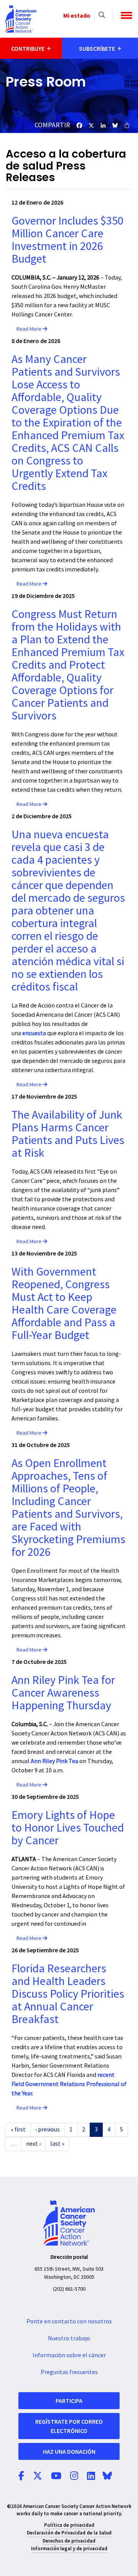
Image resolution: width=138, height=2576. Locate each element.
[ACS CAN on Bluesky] (107, 2476)
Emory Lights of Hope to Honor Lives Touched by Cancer (68, 1828)
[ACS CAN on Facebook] (21, 2476)
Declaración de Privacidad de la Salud (69, 2533)
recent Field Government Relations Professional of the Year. (69, 2084)
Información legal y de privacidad (69, 2549)
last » (57, 2144)
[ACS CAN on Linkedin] (91, 2476)
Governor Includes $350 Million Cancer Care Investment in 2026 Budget (67, 240)
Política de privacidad (69, 2525)
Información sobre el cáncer (69, 2355)
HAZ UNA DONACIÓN (69, 2451)
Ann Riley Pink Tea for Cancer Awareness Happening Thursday (63, 1693)
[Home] (21, 19)
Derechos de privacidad (69, 2541)
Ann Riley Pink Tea (54, 1761)
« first (18, 2130)
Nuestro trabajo (69, 2338)
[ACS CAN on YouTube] (56, 2476)
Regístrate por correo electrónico (69, 2426)
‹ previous (48, 2130)
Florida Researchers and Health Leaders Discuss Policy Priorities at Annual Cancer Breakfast (68, 1994)
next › (33, 2144)
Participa (69, 2401)
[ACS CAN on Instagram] (74, 2476)
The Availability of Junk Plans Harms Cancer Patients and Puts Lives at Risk (68, 1134)
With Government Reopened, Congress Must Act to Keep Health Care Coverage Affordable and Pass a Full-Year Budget (64, 1304)
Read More (30, 329)
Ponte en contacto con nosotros (69, 2321)
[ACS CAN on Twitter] (38, 2476)
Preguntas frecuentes (69, 2372)
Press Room (46, 82)
